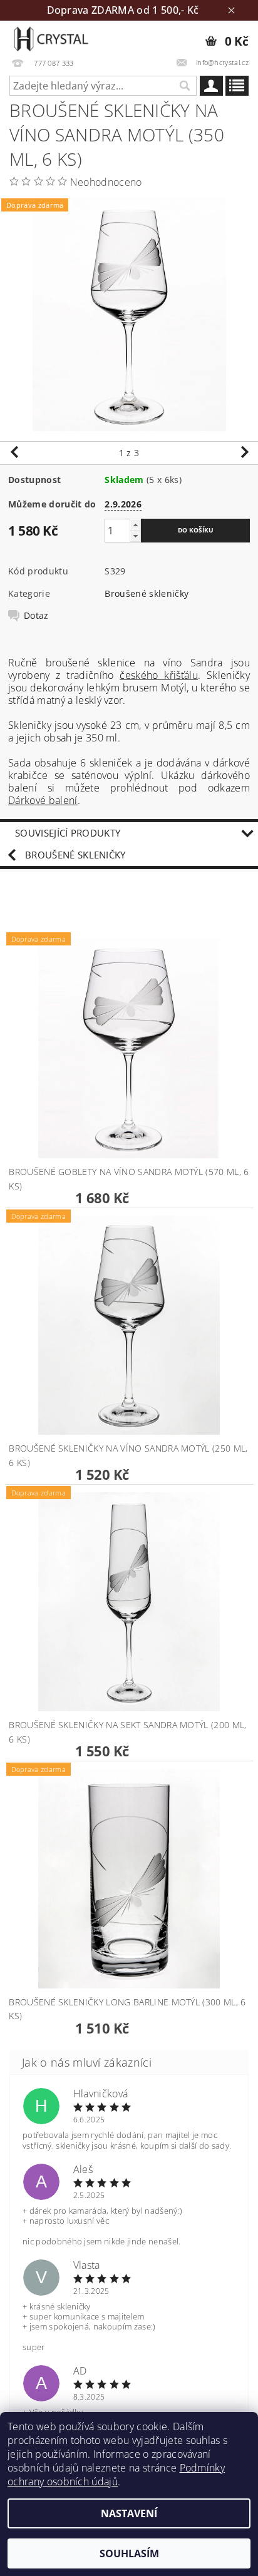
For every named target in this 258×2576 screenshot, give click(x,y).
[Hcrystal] (50, 37)
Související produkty (68, 833)
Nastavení (129, 2513)
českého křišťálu (159, 675)
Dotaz (36, 616)
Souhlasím (129, 2553)
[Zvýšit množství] (135, 525)
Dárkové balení (43, 800)
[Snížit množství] (135, 536)
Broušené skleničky (147, 593)
